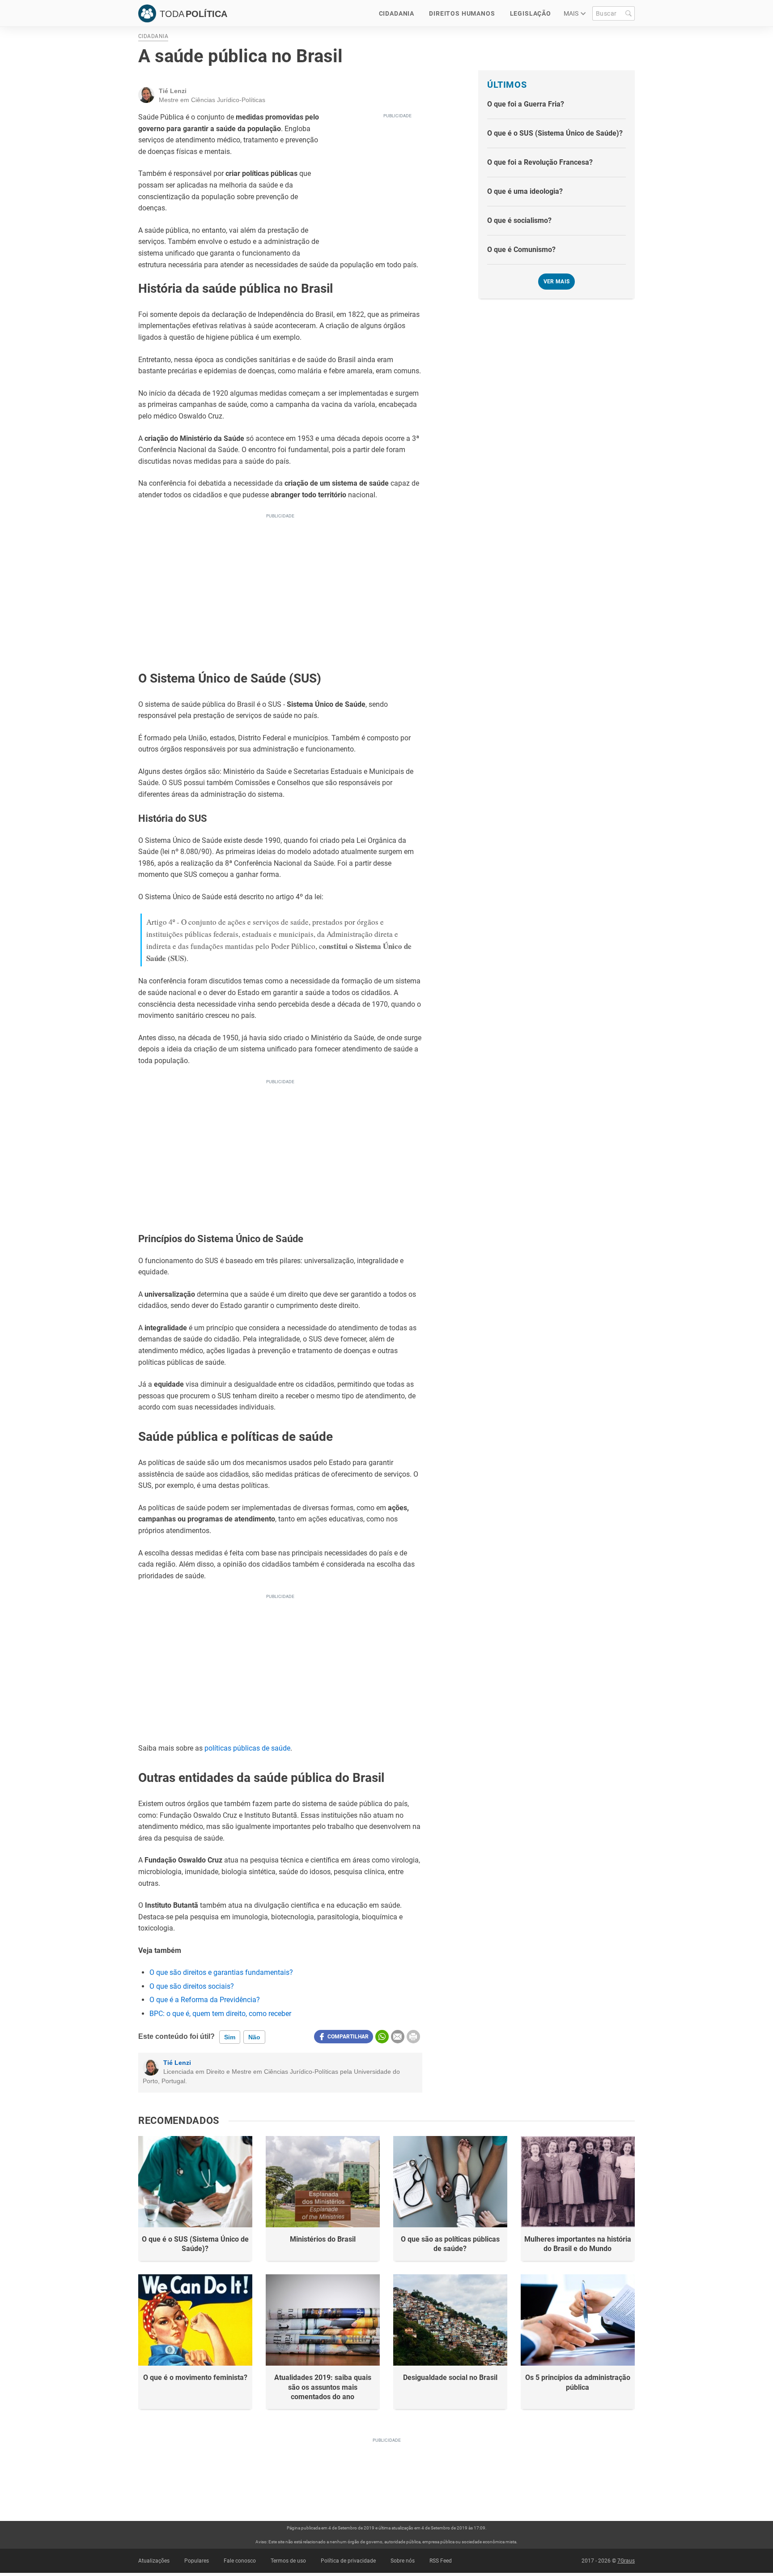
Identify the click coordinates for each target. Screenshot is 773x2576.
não (254, 2037)
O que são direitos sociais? (192, 1986)
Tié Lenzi (177, 2063)
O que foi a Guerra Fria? (526, 104)
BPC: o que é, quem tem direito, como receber (220, 2014)
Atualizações (154, 2561)
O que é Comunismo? (521, 250)
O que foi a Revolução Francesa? (540, 162)
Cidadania (397, 13)
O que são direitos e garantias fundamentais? (221, 1972)
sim (230, 2037)
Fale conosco (240, 2561)
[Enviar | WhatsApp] (382, 2037)
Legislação (531, 13)
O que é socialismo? (519, 220)
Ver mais (557, 282)
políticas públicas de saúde (247, 1748)
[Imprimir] (413, 2037)
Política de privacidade (348, 2561)
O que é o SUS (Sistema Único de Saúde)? (555, 133)
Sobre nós (403, 2561)
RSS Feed (441, 2561)
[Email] (398, 2037)
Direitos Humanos (462, 13)
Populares (197, 2561)
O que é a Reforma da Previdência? (205, 2000)
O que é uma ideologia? (525, 191)
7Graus (626, 2561)
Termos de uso (288, 2561)
